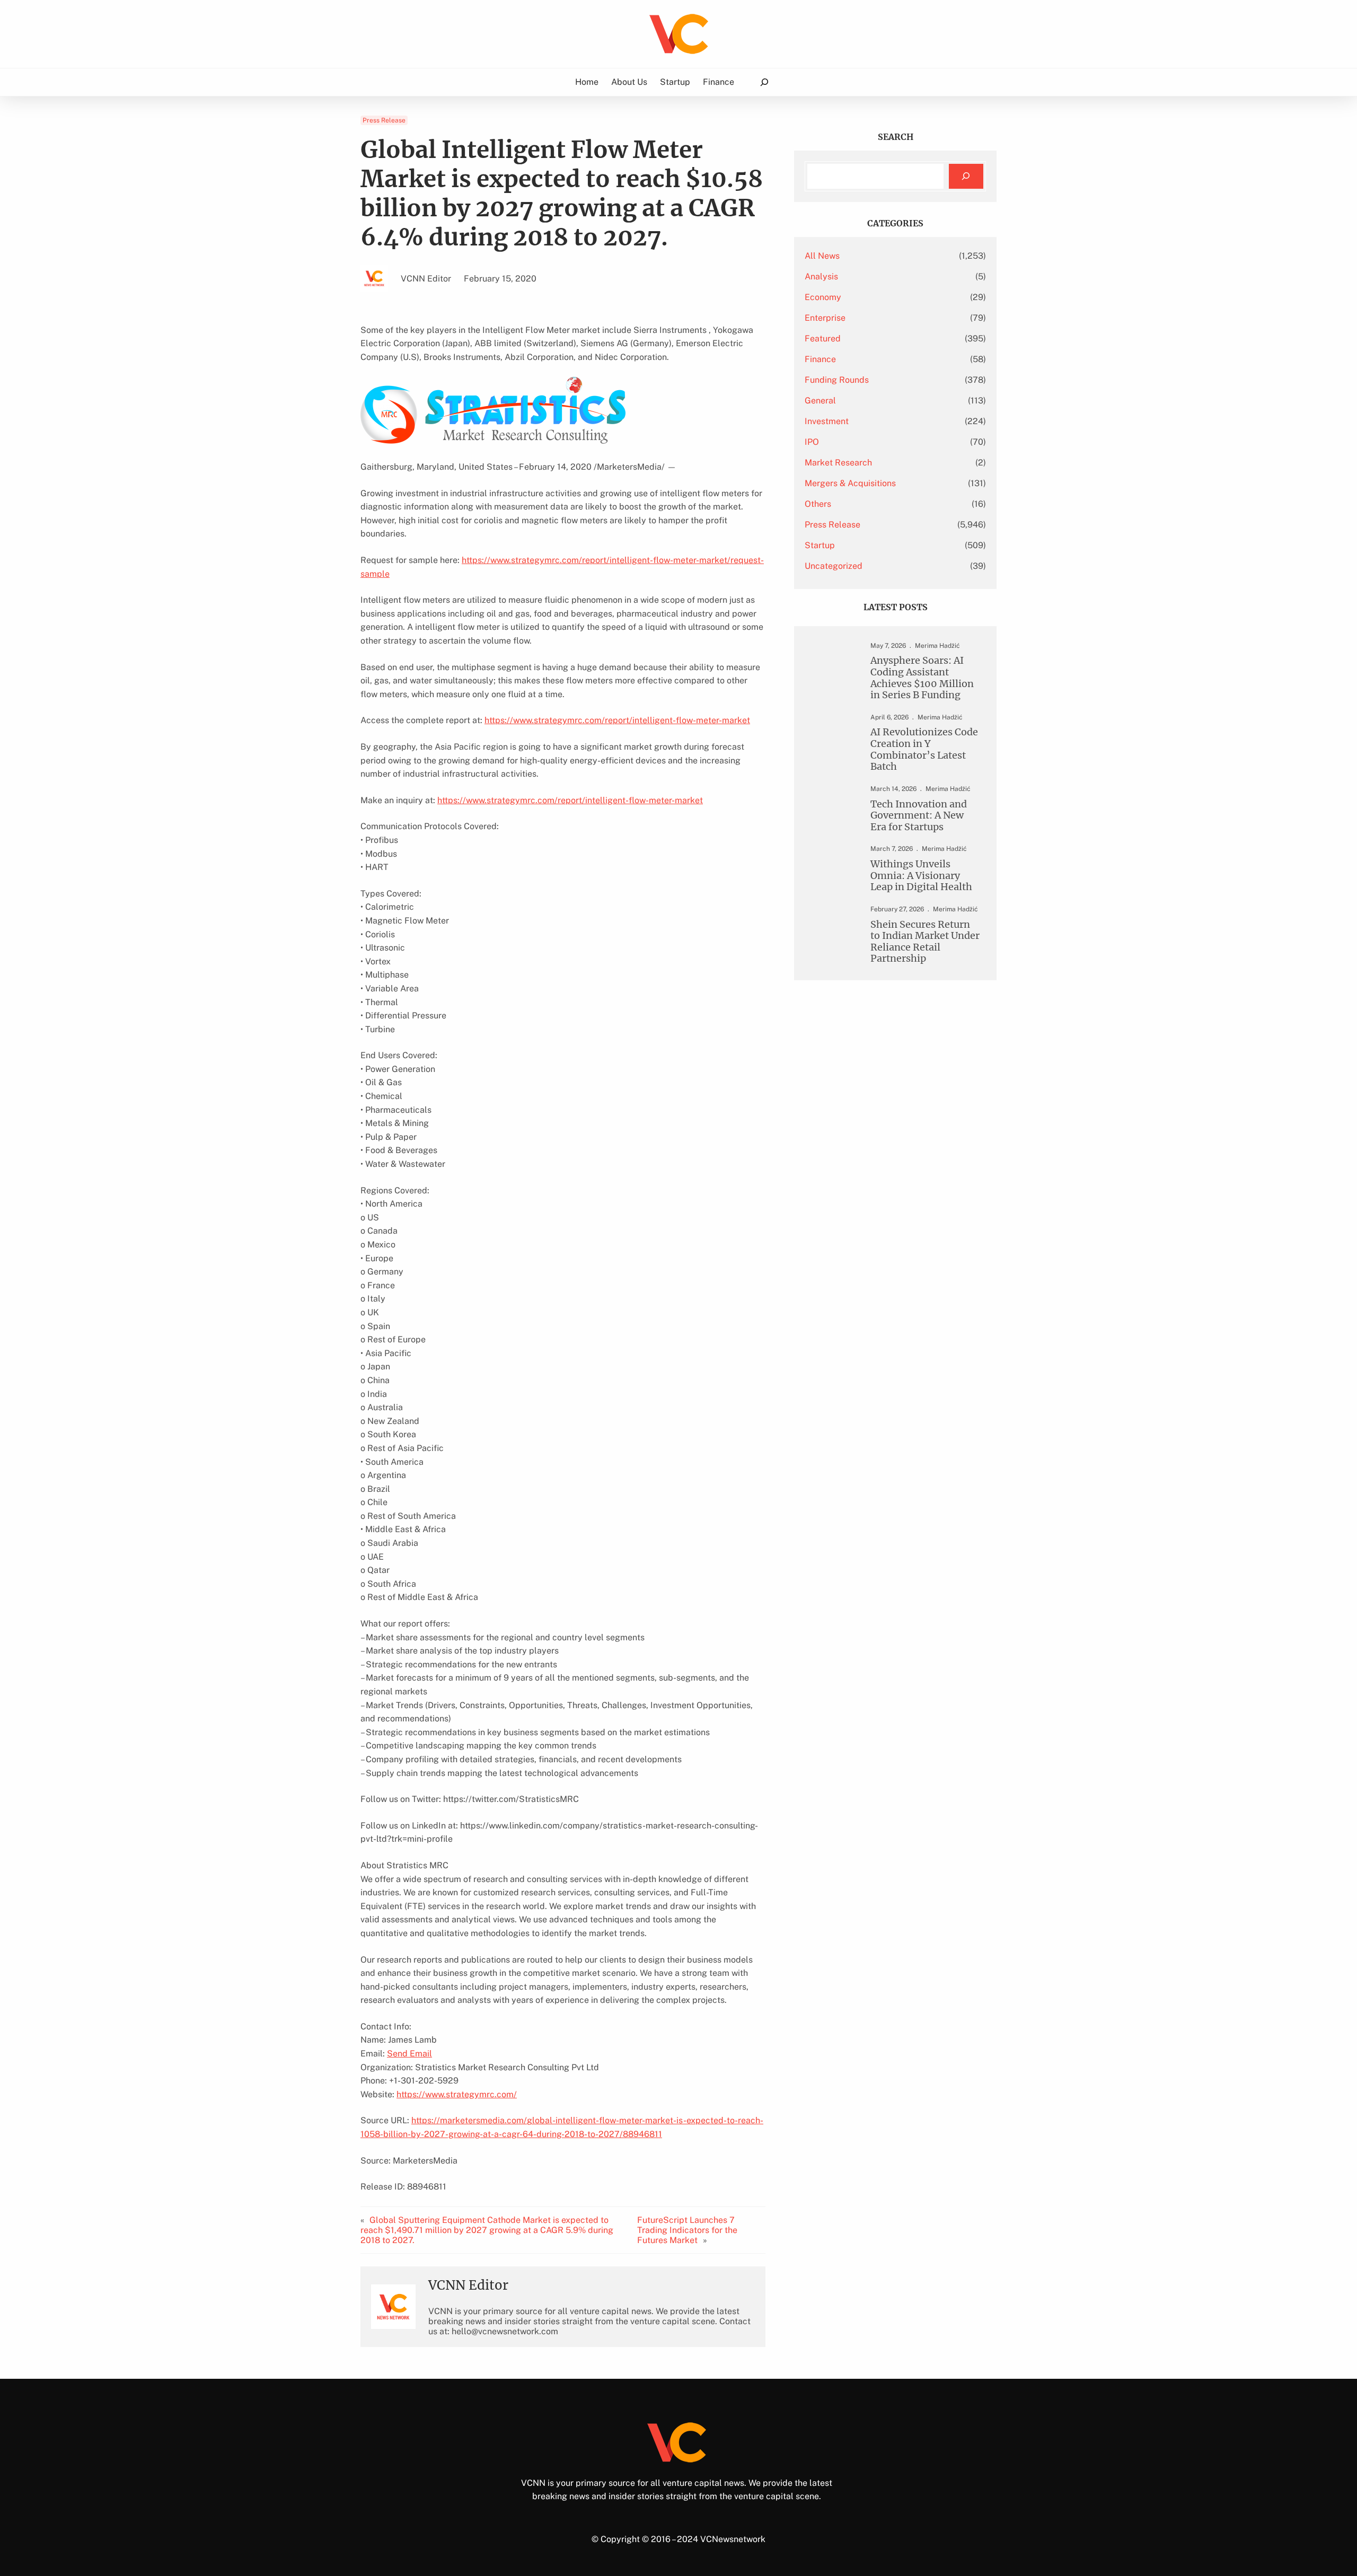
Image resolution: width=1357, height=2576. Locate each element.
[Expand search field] (764, 82)
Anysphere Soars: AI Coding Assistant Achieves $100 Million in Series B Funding (922, 678)
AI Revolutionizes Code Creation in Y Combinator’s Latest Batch (924, 749)
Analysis (821, 276)
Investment (827, 421)
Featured (823, 339)
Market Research (838, 463)
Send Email (409, 2054)
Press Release (384, 120)
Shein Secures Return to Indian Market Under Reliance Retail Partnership (925, 942)
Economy (823, 297)
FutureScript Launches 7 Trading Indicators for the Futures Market (687, 2230)
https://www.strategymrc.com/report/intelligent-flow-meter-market (617, 720)
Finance (820, 359)
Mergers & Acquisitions (850, 483)
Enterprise (825, 318)
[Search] (966, 176)
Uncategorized (834, 566)
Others (818, 504)
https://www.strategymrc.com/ (457, 2094)
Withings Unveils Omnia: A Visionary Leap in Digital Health (921, 876)
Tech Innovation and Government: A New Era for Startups (919, 816)
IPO (812, 442)
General (820, 401)
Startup (820, 545)
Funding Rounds (837, 380)
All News (822, 256)
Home (587, 82)
